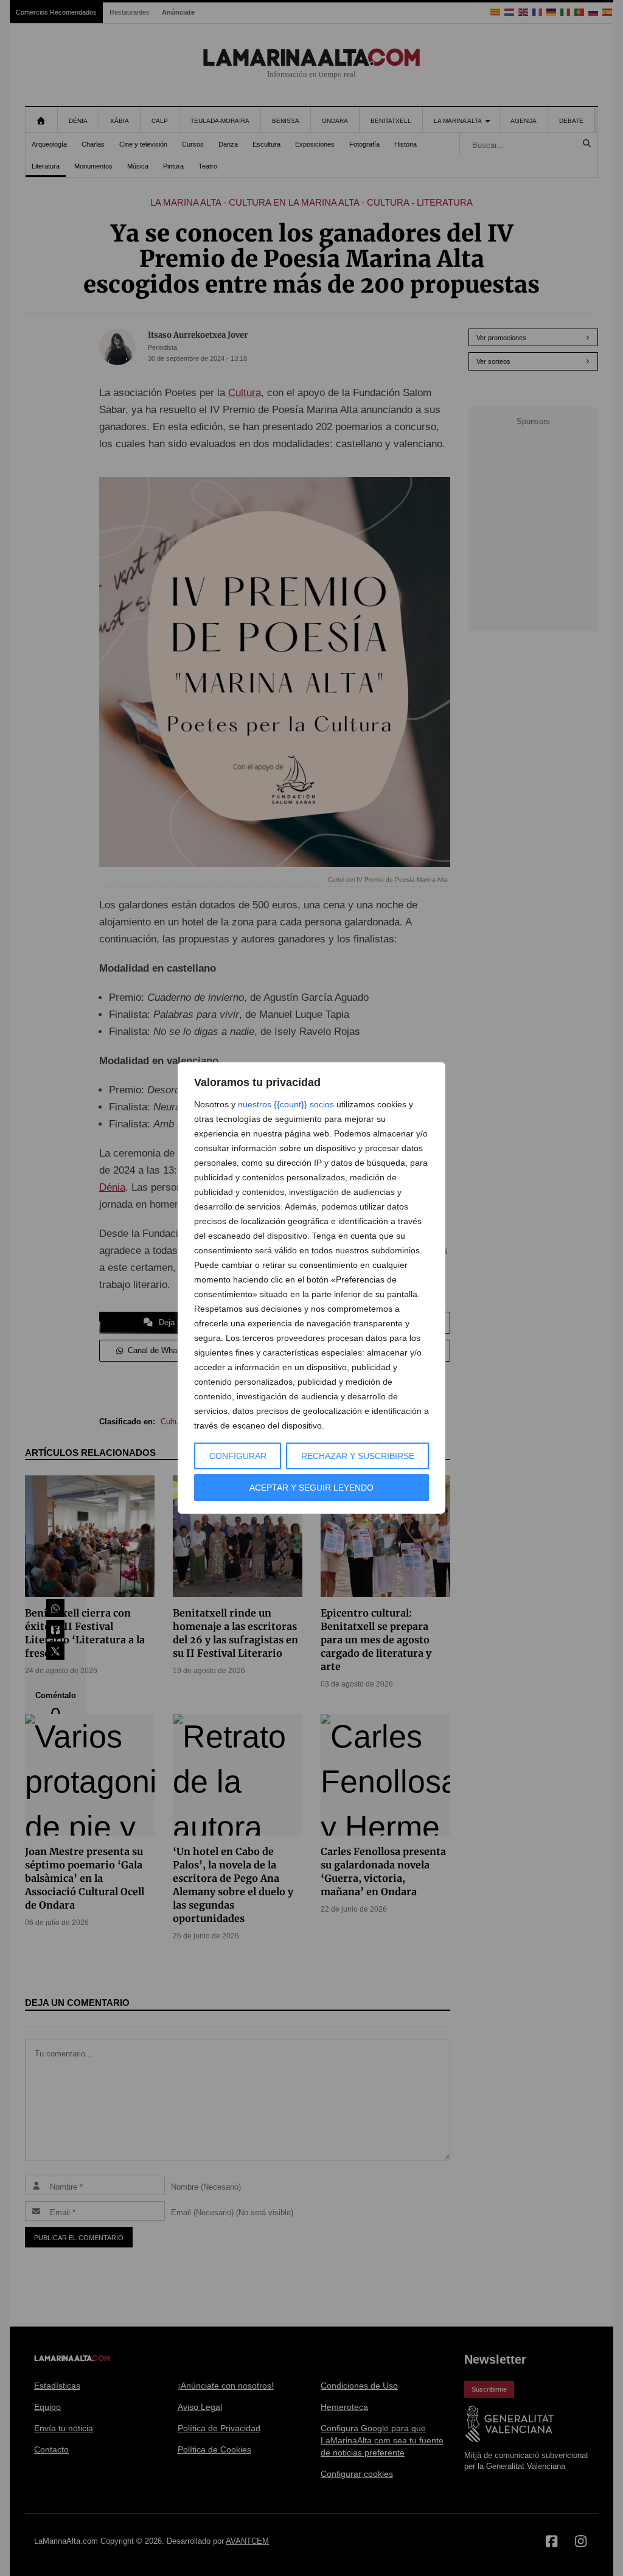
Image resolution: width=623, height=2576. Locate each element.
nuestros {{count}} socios (286, 1104)
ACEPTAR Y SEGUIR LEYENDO (311, 1488)
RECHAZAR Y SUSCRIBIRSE (358, 1456)
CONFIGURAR (238, 1456)
